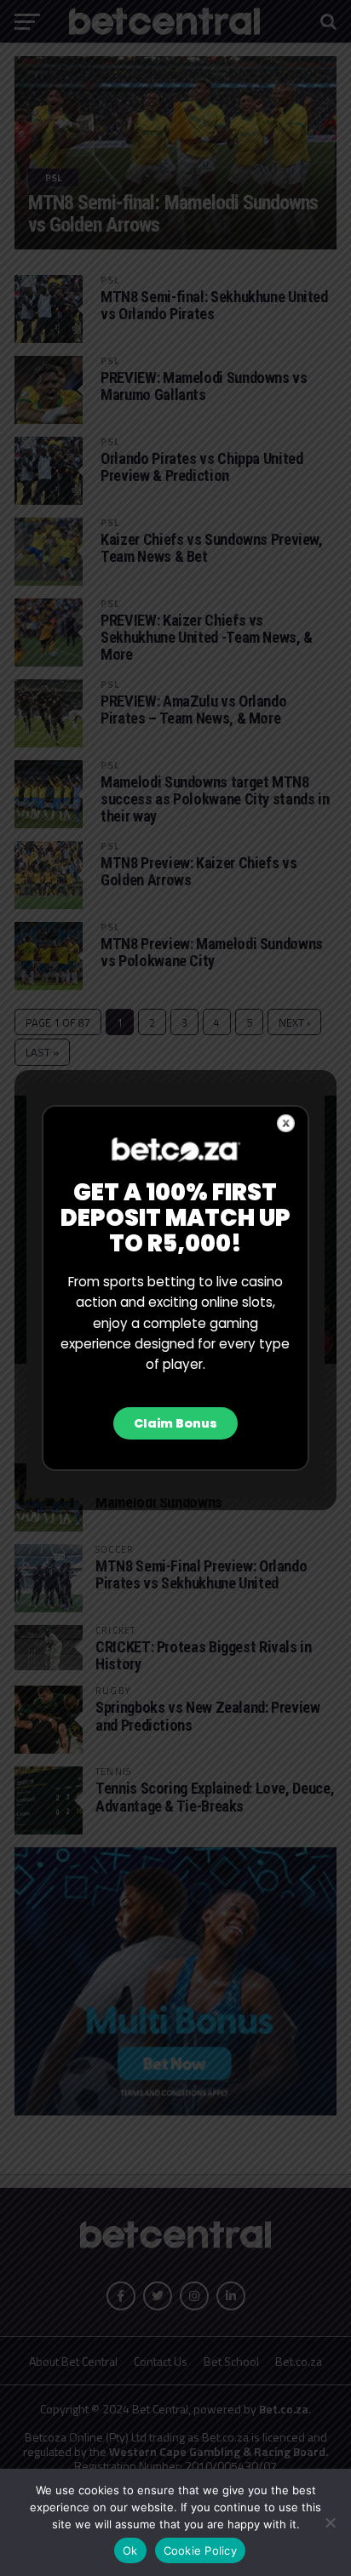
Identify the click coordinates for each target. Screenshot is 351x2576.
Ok (130, 2550)
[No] (330, 2522)
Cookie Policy (200, 2550)
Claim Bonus (175, 1423)
